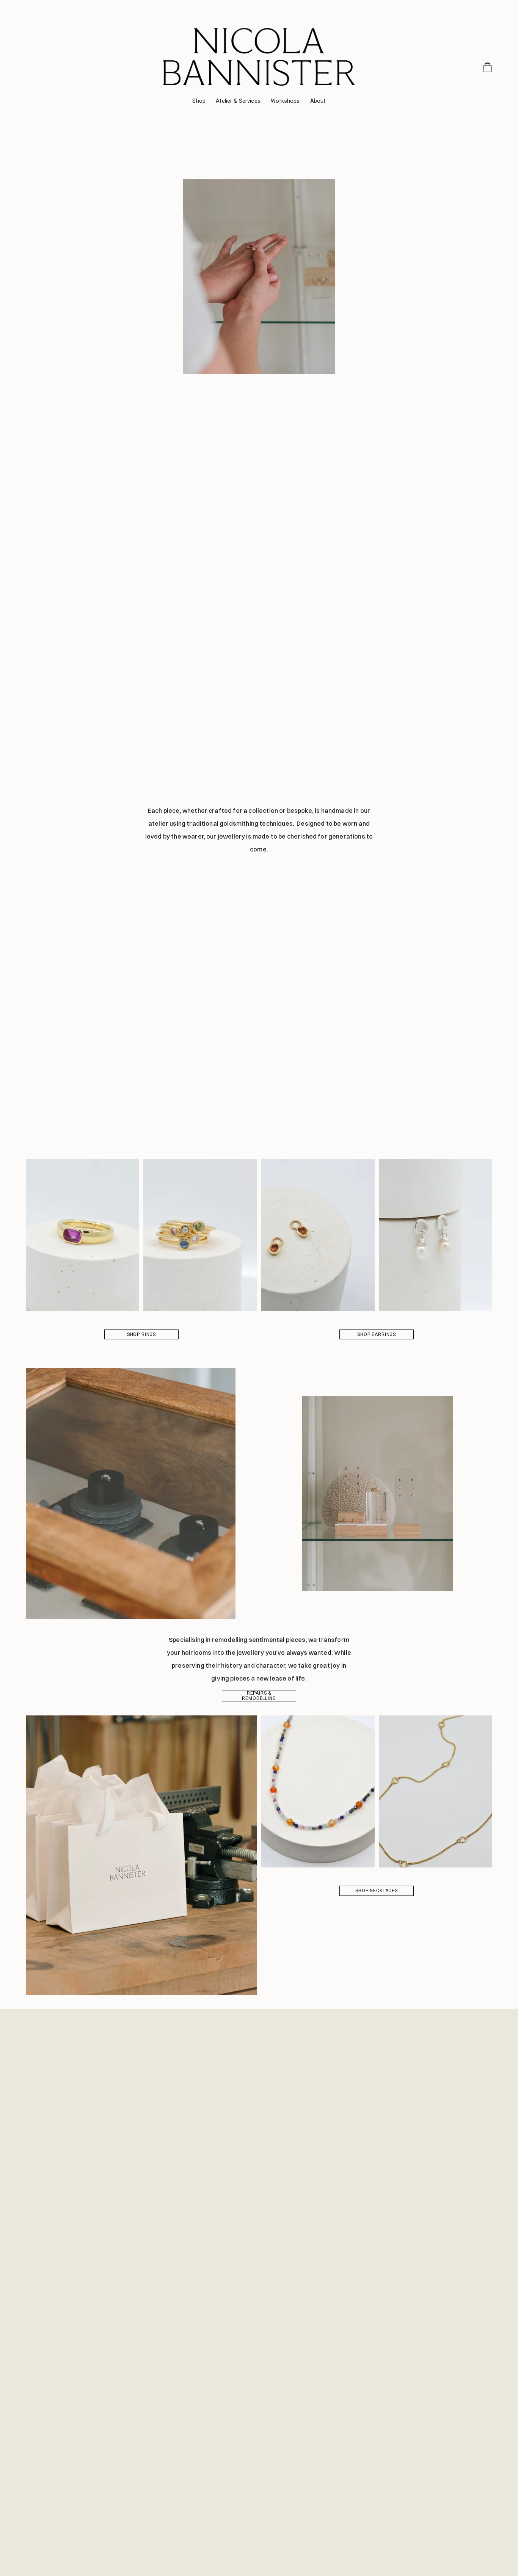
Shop (199, 101)
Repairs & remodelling (259, 1696)
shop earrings (377, 1334)
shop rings (141, 1334)
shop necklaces (377, 1891)
